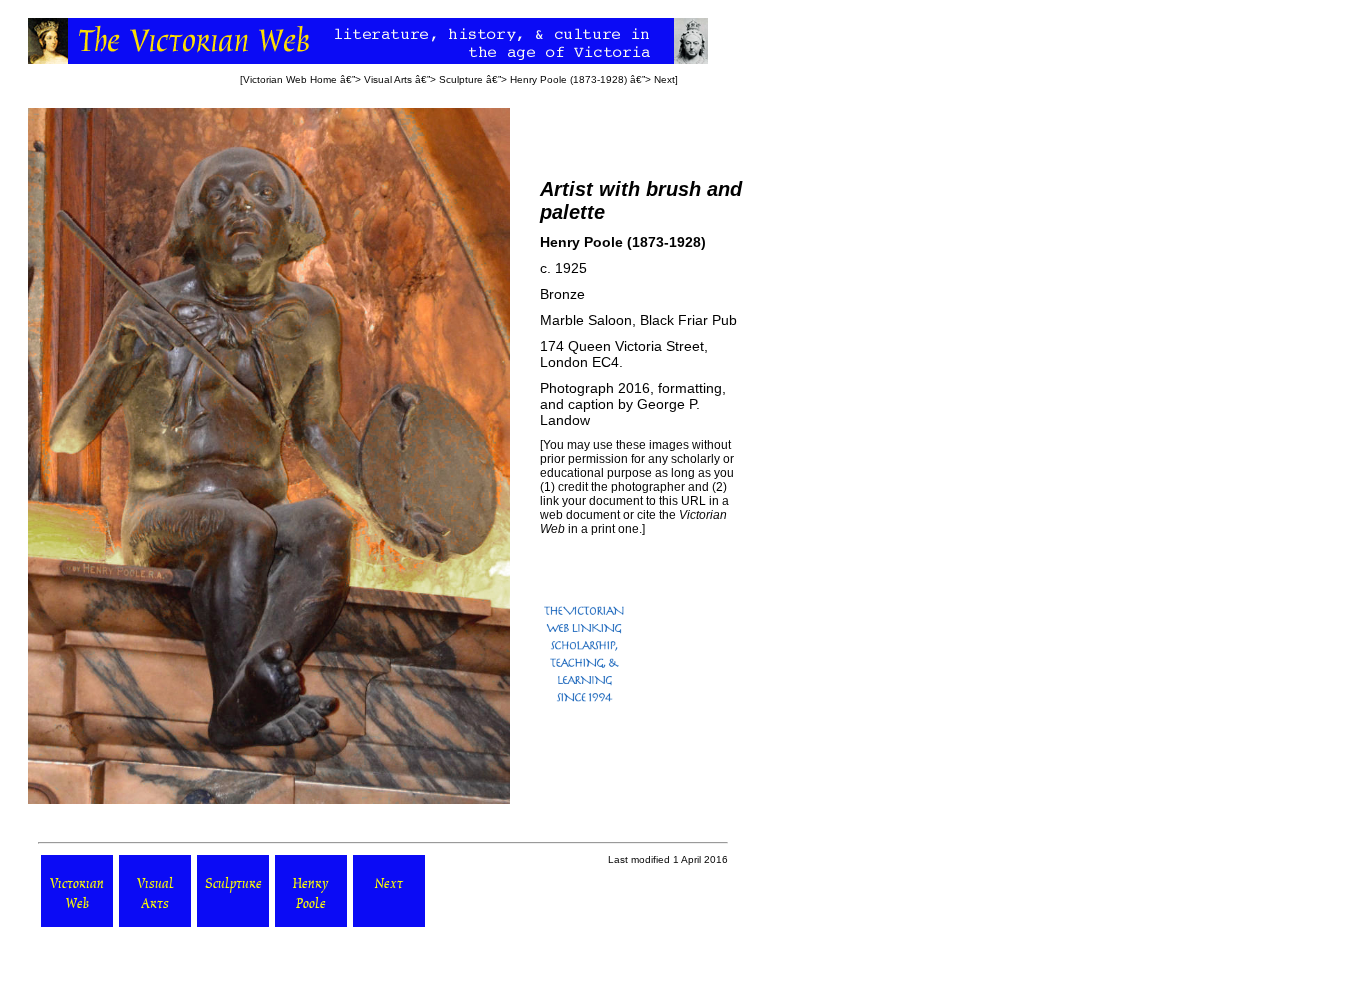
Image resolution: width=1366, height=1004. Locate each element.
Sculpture (461, 79)
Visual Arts (388, 79)
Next (664, 79)
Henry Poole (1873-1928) (568, 79)
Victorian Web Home (290, 79)
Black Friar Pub (688, 320)
